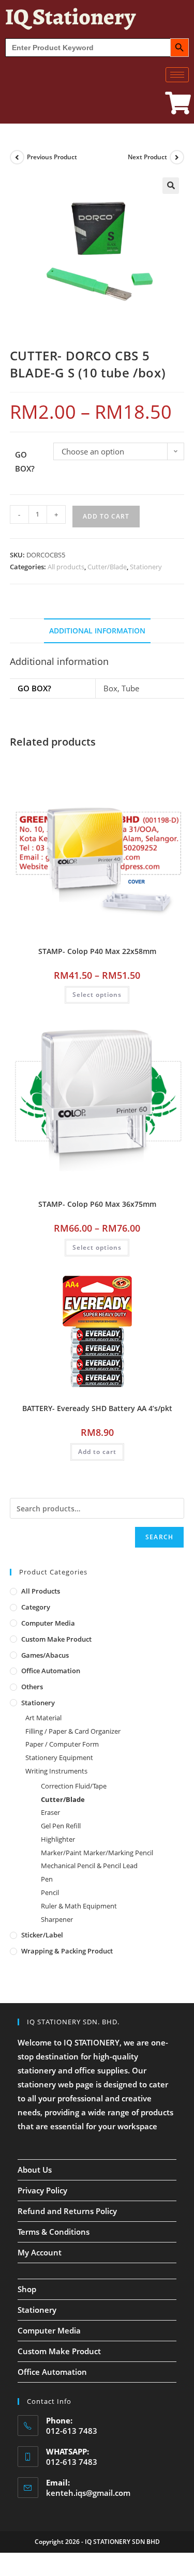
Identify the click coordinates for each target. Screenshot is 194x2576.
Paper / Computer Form (62, 1744)
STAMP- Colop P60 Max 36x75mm (97, 1204)
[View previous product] (17, 157)
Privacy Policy (42, 2190)
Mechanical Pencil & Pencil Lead (89, 1866)
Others (32, 1687)
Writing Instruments (56, 1771)
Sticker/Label (42, 1935)
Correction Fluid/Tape (74, 1786)
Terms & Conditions (54, 2232)
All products (66, 567)
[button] (171, 186)
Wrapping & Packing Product (67, 1951)
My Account (40, 2252)
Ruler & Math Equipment (79, 1906)
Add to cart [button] (97, 1452)
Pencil (50, 1892)
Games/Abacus (45, 1655)
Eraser (50, 1812)
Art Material (43, 1718)
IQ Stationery (70, 17)
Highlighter (58, 1839)
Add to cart (106, 516)
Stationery (146, 567)
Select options (97, 995)
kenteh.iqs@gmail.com (88, 2493)
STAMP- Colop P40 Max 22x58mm (97, 951)
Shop (27, 2289)
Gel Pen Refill (61, 1826)
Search (159, 1537)
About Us (35, 2170)
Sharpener (57, 1919)
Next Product (147, 157)
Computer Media (48, 1623)
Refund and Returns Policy (67, 2211)
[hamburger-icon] (177, 75)
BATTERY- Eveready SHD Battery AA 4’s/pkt (97, 1408)
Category (36, 1607)
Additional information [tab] (97, 631)
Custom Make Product (56, 1639)
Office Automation (51, 1671)
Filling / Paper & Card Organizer (73, 1731)
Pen (47, 1879)
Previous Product (52, 157)
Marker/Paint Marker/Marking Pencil (97, 1853)
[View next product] (177, 157)
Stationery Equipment (59, 1757)
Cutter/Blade (107, 567)
